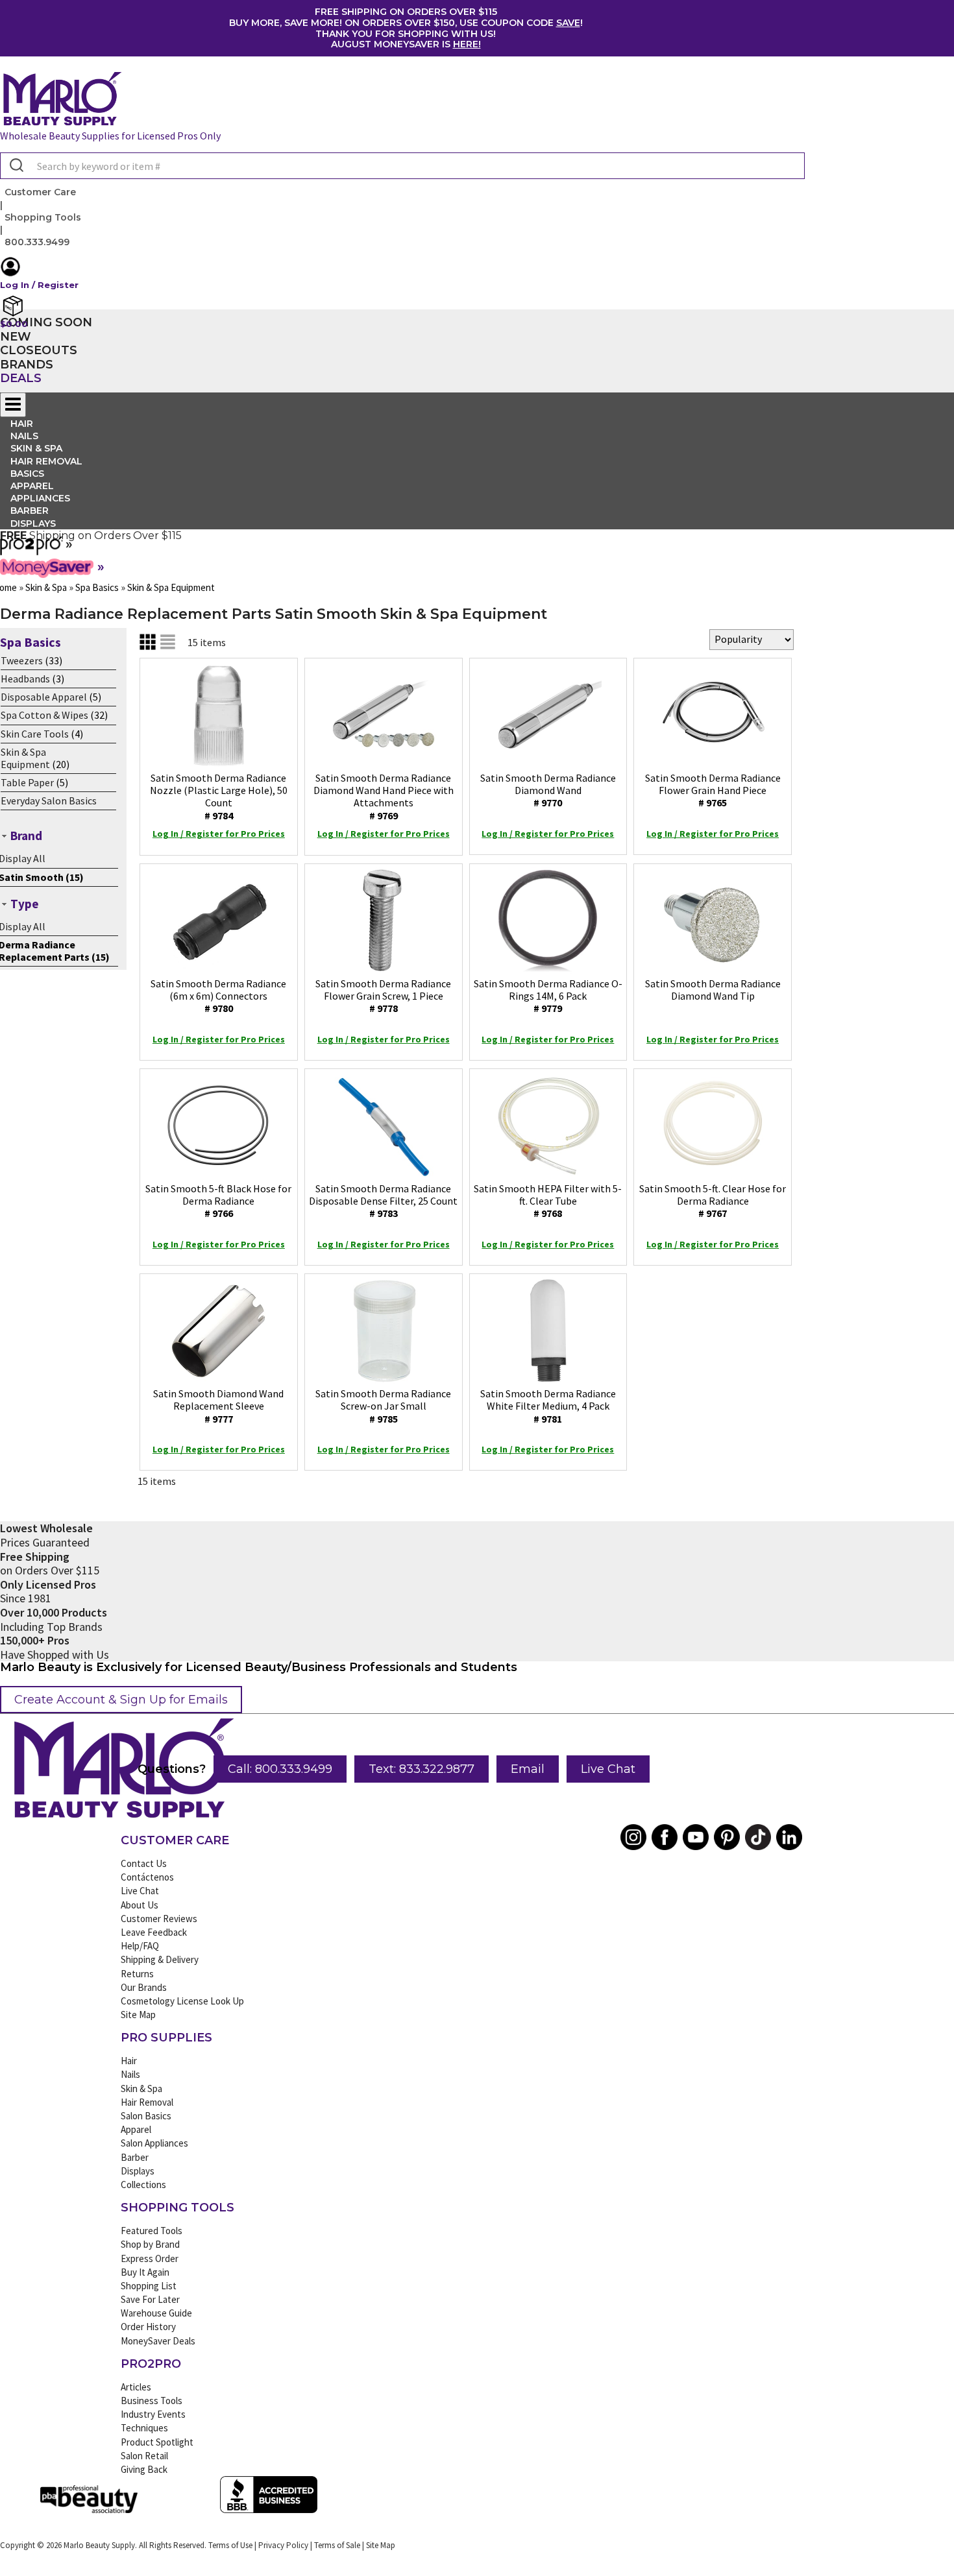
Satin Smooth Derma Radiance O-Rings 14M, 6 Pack (548, 996)
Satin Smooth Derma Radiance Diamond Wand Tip (713, 990)
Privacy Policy (283, 2545)
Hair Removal (147, 2102)
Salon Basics (146, 2116)
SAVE (568, 23)
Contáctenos (147, 1877)
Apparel (136, 2129)
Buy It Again (145, 2272)
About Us (140, 1905)
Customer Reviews (159, 1919)
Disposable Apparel (44, 697)
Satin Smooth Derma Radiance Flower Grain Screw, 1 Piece (383, 996)
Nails (130, 2074)
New (16, 337)
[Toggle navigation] (13, 405)
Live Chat (608, 1769)
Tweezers (22, 660)
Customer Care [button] (40, 192)
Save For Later (150, 2299)
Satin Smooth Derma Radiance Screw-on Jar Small (383, 1406)
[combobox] (402, 166)
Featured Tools (152, 2231)
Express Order (150, 2258)
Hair (129, 2061)
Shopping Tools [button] (43, 217)
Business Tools (152, 2401)
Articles (136, 2387)
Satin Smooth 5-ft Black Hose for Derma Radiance (218, 1201)
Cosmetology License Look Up (182, 2001)
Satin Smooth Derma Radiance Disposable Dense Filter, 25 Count (383, 1201)
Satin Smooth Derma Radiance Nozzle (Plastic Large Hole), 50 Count (219, 797)
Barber (135, 2157)
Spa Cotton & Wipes (44, 715)
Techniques (144, 2428)
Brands (27, 365)
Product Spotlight (157, 2442)
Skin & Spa (141, 2088)
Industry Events (153, 2414)
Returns (137, 1974)
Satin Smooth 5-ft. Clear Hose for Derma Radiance (713, 1201)
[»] (31, 551)
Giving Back (144, 2469)
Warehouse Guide (156, 2313)
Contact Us (144, 1863)
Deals (21, 378)
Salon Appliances (154, 2143)
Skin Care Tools (35, 734)
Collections (143, 2185)
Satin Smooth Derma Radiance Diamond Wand (548, 790)
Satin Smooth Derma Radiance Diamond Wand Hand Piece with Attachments (384, 797)
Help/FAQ (140, 1946)
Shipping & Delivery (160, 1959)
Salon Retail (144, 2456)
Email (528, 1769)
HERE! (467, 44)
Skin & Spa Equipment (25, 758)
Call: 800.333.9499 (280, 1769)
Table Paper (27, 782)
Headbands (25, 679)
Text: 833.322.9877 (422, 1769)
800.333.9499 (37, 242)
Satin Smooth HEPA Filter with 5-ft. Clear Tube (548, 1201)
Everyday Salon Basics (49, 800)
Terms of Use (230, 2545)
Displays (33, 524)
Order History (148, 2327)
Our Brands (144, 1987)
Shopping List (149, 2286)
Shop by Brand (150, 2244)
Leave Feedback (154, 1932)
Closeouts (39, 350)
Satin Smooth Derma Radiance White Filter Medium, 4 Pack (548, 1406)
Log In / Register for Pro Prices (219, 834)
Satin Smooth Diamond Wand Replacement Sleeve (218, 1406)
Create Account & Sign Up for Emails (121, 1700)
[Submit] (15, 166)
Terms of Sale (337, 2545)
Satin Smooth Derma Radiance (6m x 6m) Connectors (218, 996)
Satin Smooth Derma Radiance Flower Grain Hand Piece (713, 790)
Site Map (138, 2015)
